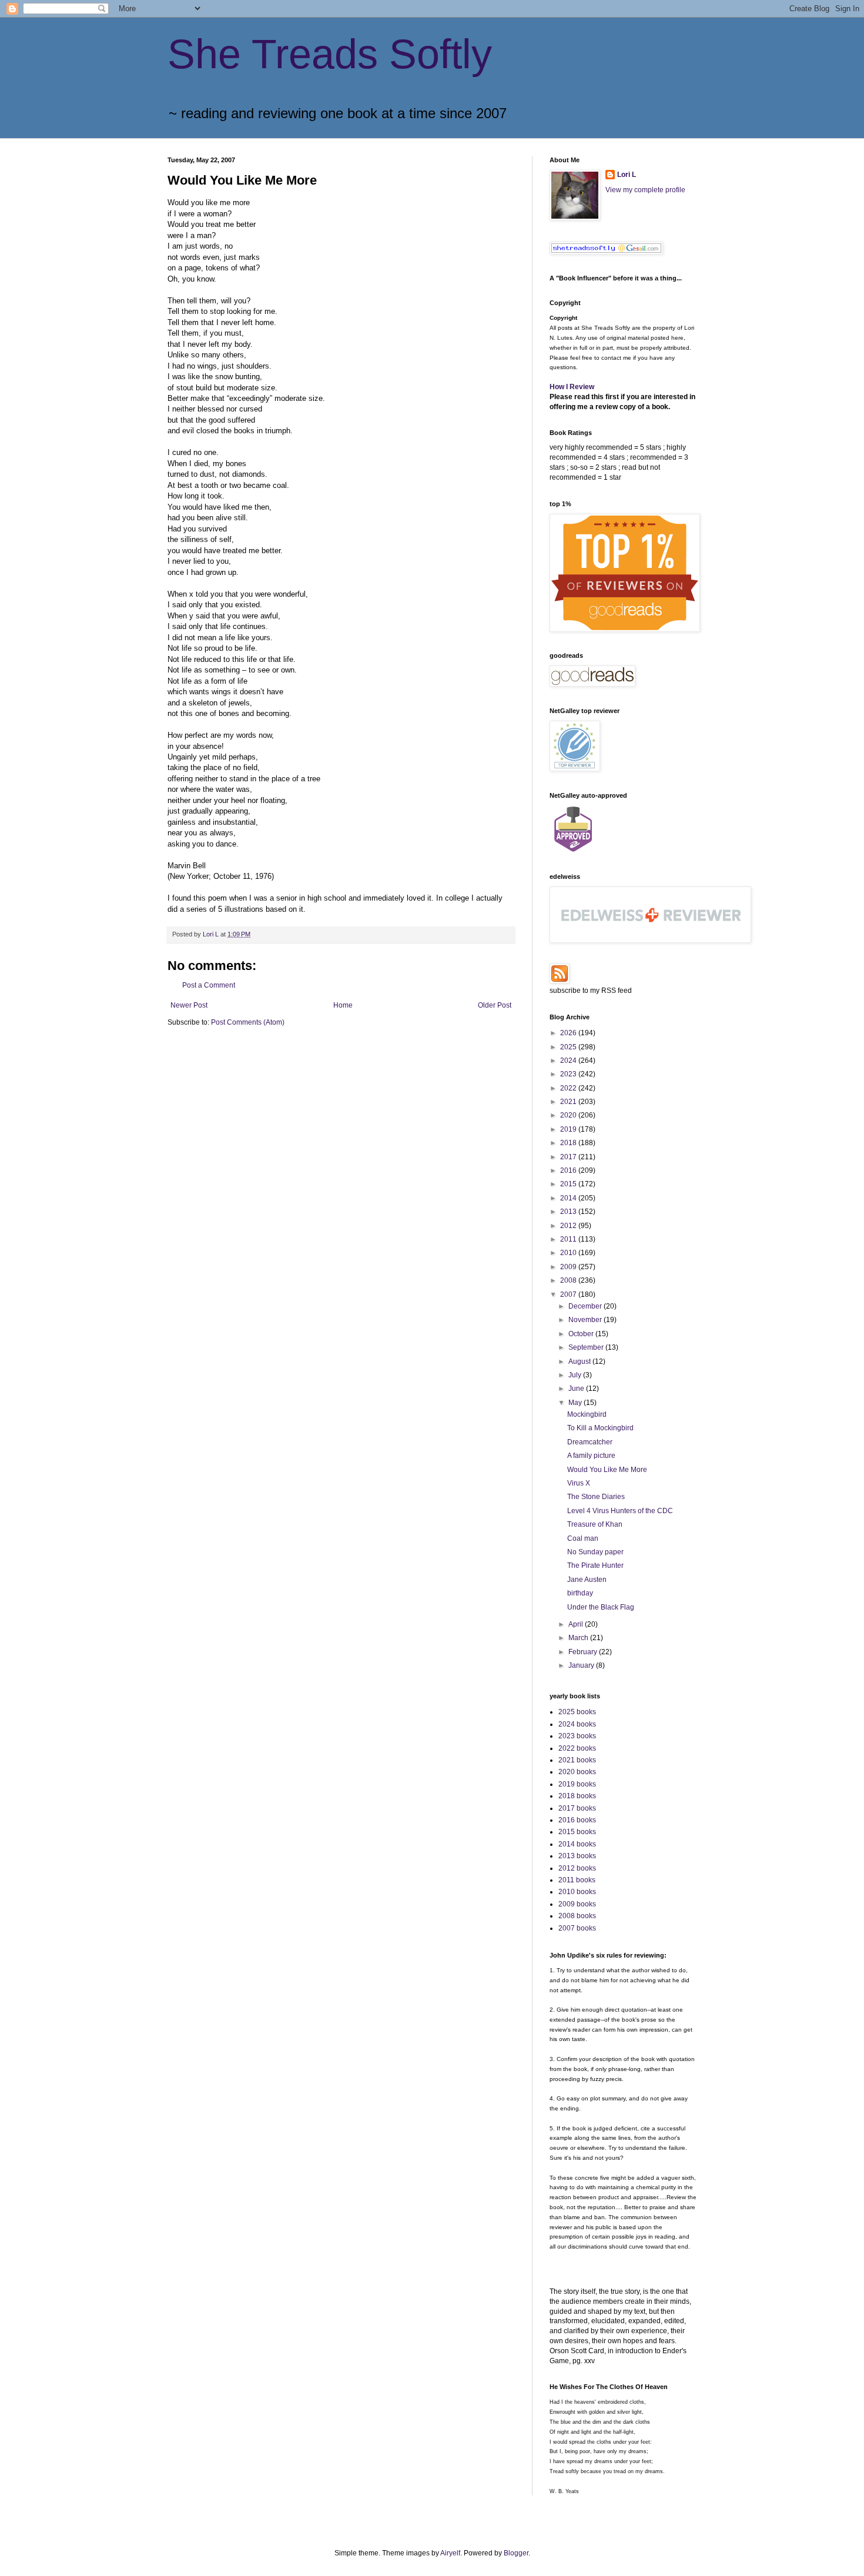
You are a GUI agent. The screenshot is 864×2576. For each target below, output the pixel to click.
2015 (569, 1184)
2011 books (577, 1880)
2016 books (577, 1820)
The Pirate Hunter (595, 1565)
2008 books (577, 1916)
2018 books (577, 1796)
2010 (569, 1253)
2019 (569, 1129)
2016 (569, 1170)
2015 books (577, 1832)
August (580, 1361)
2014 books (577, 1844)
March (579, 1638)
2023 (569, 1074)
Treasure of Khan (595, 1524)
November (586, 1320)
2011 (569, 1239)
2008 (569, 1280)
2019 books (577, 1784)
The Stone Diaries (596, 1497)
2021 (569, 1102)
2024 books (577, 1724)
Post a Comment (209, 985)
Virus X (579, 1483)
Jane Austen (587, 1580)
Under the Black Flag (601, 1607)
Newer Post (189, 1005)
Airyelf (450, 2553)
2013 (569, 1212)
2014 (569, 1198)
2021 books (577, 1760)
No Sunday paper (595, 1552)
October (582, 1334)
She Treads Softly (330, 54)
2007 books (577, 1928)
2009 (569, 1267)
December (586, 1306)
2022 (569, 1088)
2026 (569, 1033)
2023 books (577, 1736)
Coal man (583, 1538)
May (576, 1403)
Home (343, 1005)
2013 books (577, 1856)
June (577, 1389)
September (587, 1347)
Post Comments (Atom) (248, 1022)
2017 (569, 1157)
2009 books (577, 1904)
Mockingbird (587, 1414)
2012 (569, 1226)
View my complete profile (645, 190)
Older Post (495, 1005)
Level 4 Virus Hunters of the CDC (620, 1511)
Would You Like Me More (607, 1470)
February (584, 1652)
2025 (569, 1047)
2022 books (577, 1748)
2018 (569, 1143)
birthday (580, 1593)
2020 (569, 1115)
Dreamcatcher (590, 1442)
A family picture (591, 1456)
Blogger (516, 2553)
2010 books (577, 1892)
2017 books (577, 1808)
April (577, 1624)
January (582, 1665)
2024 (569, 1060)
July (576, 1375)
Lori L (627, 175)
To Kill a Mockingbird (600, 1428)
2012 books (577, 1868)
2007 (569, 1294)
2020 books (577, 1772)
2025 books (577, 1712)
